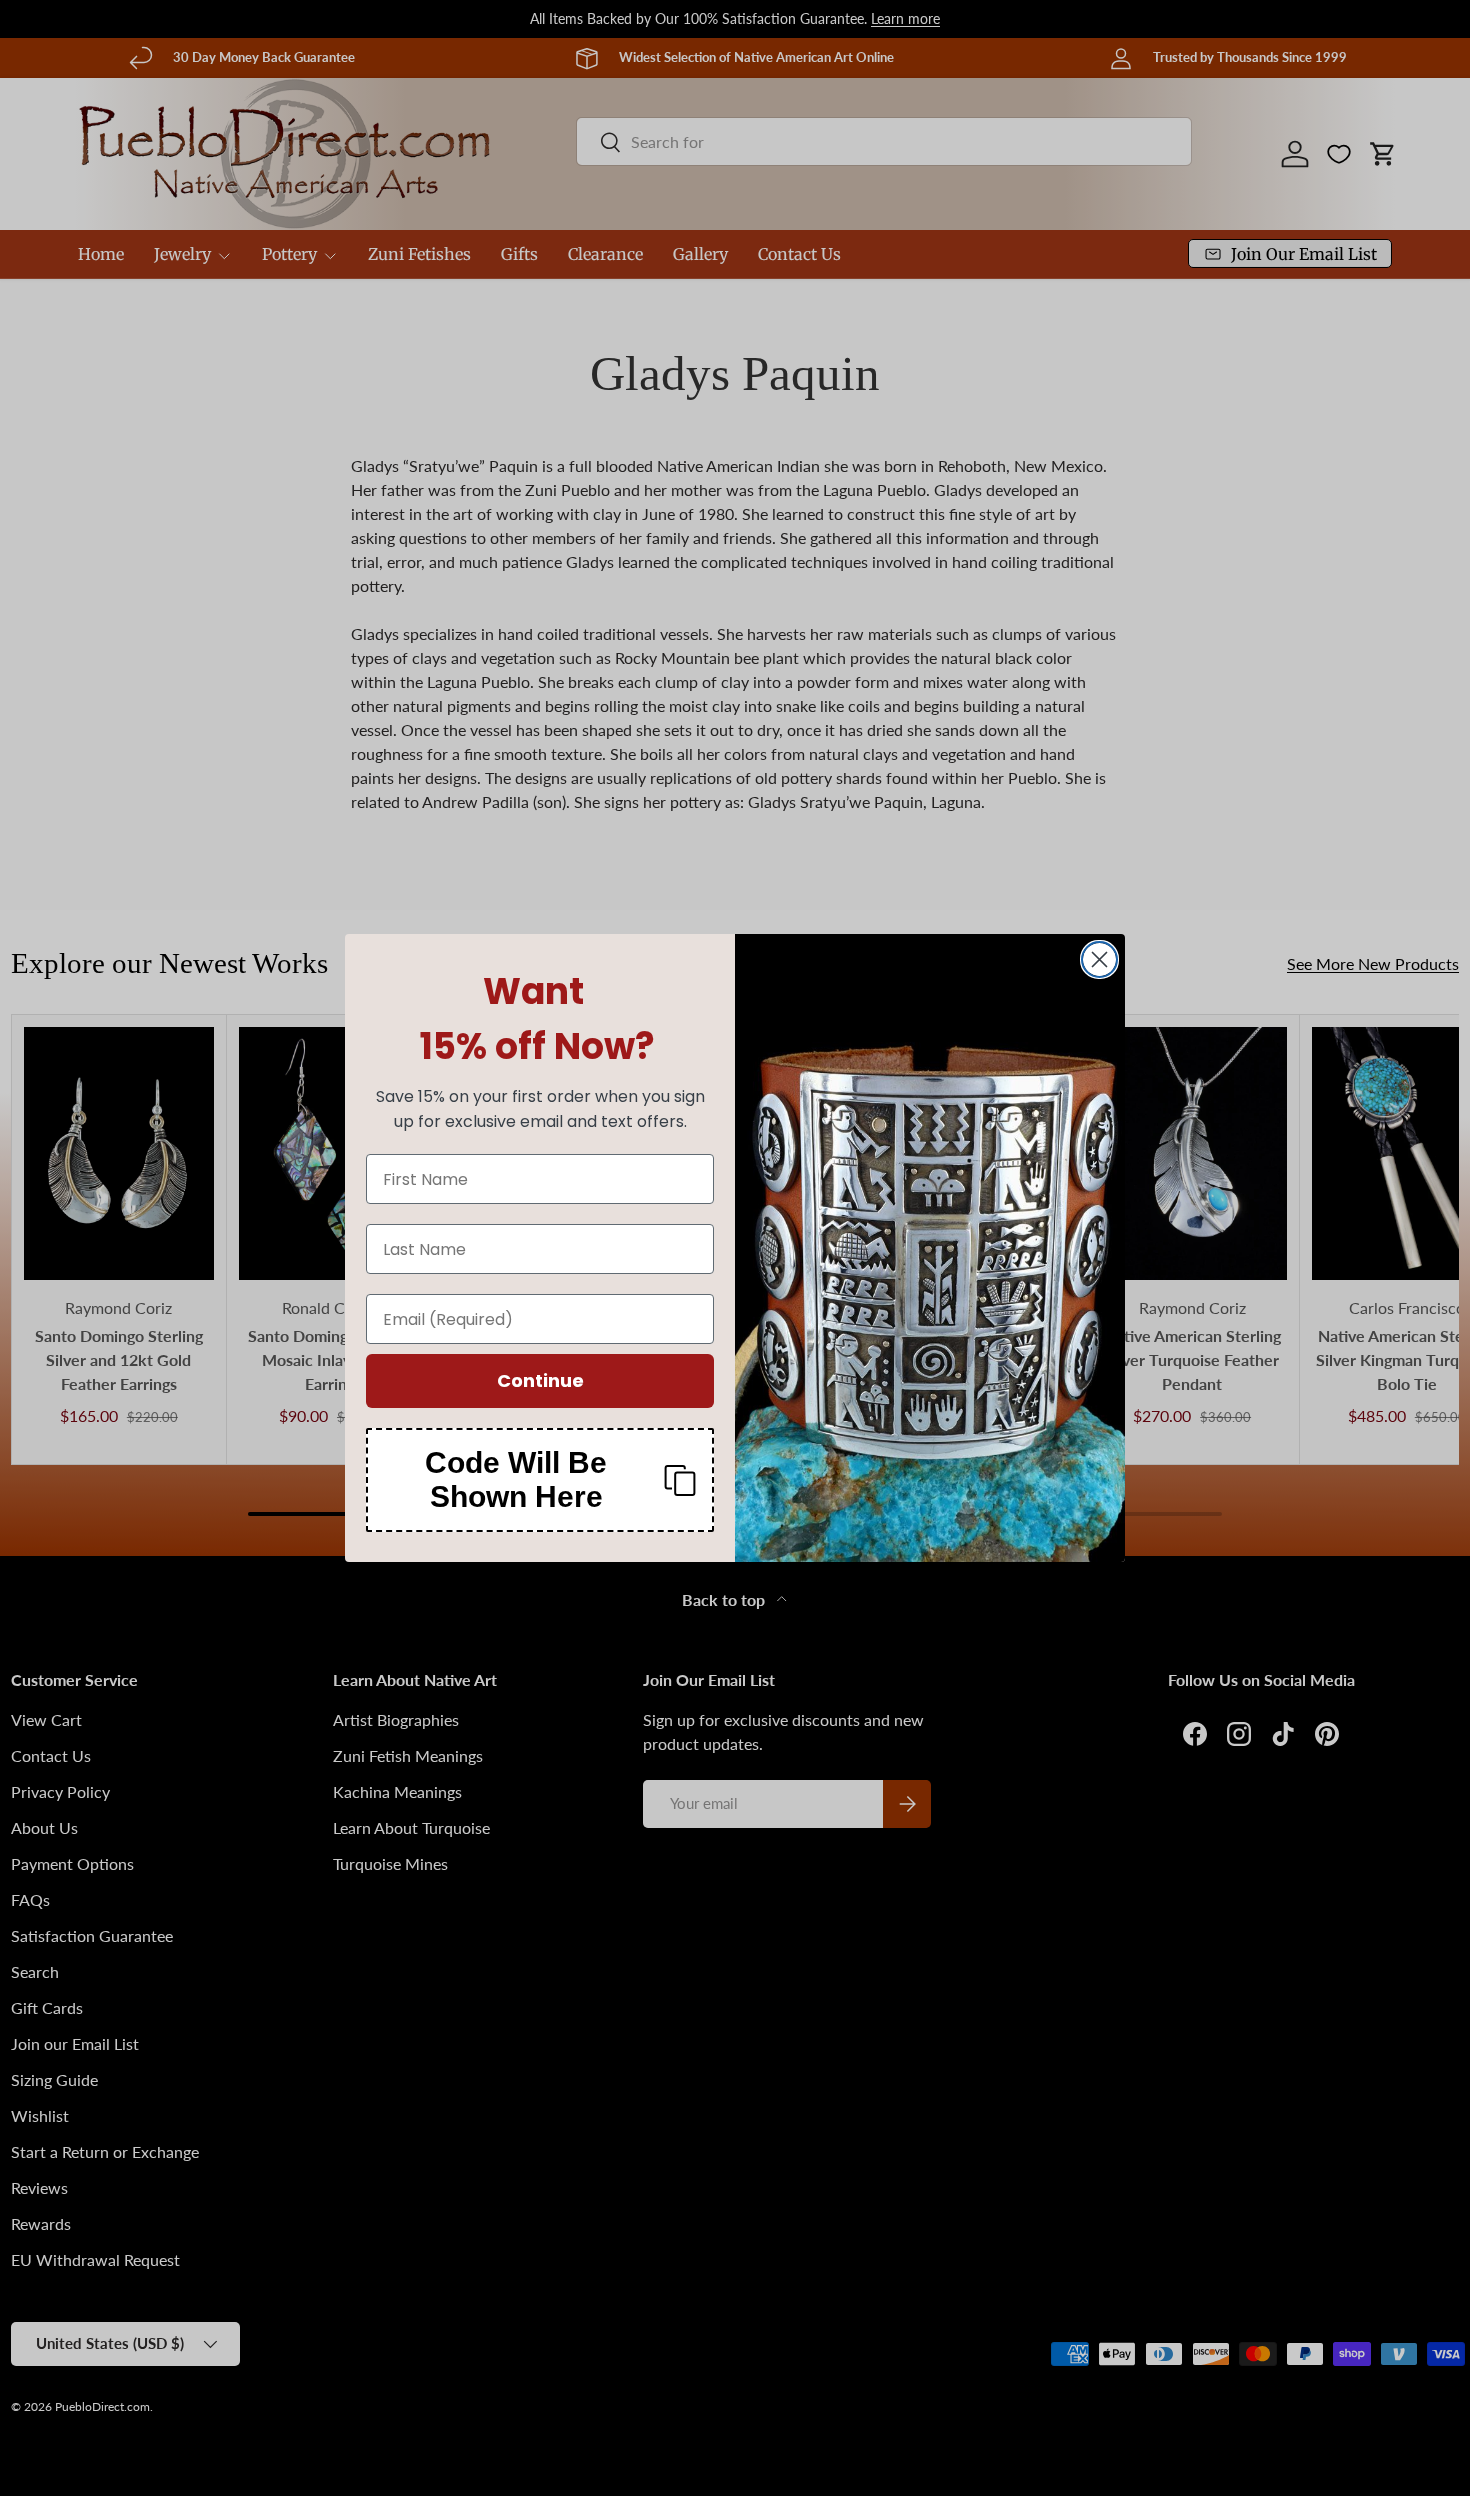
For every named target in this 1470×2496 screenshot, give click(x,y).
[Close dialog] (1099, 959)
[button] (540, 1480)
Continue (540, 1380)
